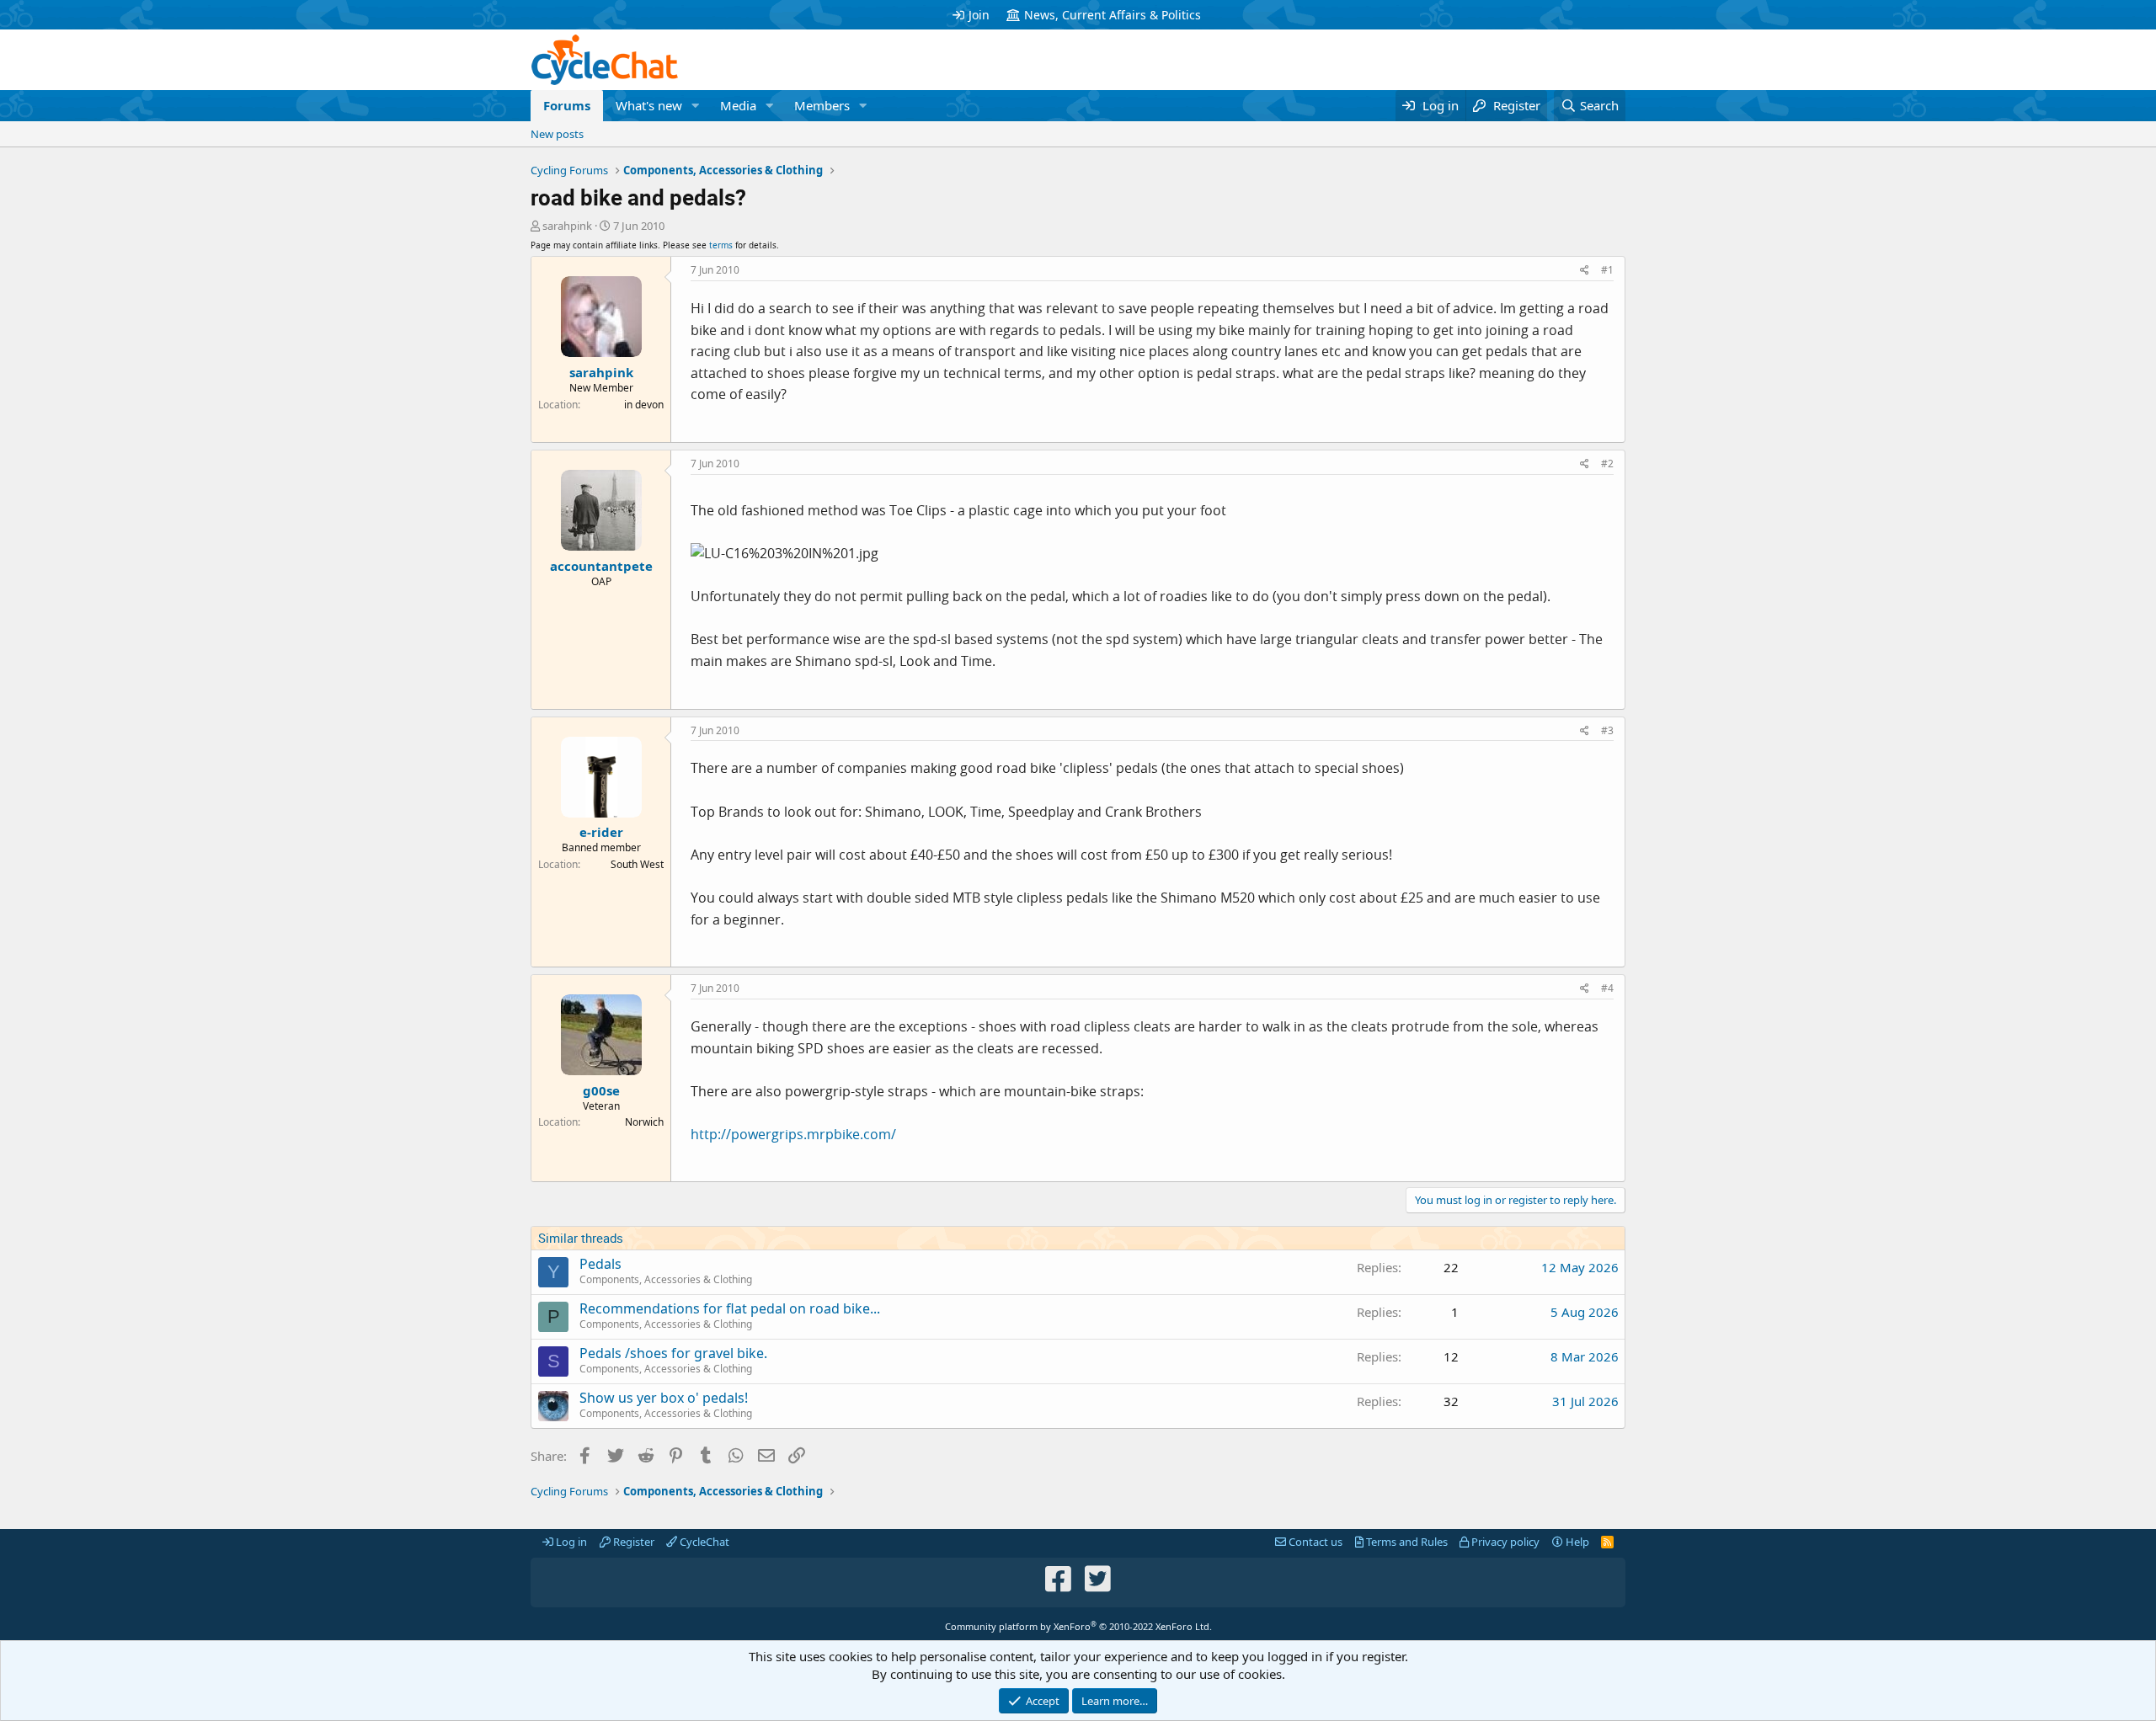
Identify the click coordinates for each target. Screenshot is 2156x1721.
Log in (570, 1542)
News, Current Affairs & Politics (1113, 15)
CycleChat (703, 1542)
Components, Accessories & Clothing (666, 1279)
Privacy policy (1504, 1542)
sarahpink (567, 226)
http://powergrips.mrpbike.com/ (793, 1134)
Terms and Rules (1406, 1542)
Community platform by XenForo (1078, 1626)
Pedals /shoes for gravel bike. (673, 1353)
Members (822, 105)
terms (721, 245)
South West (637, 864)
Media (738, 105)
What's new (649, 105)
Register (632, 1542)
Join (979, 15)
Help (1576, 1542)
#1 (1607, 270)
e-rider (601, 832)
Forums (567, 105)
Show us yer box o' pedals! (664, 1398)
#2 (1607, 464)
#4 (1607, 988)
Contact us (1314, 1542)
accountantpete (601, 566)
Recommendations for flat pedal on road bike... (730, 1308)
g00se (601, 1090)
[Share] (1585, 271)
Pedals (600, 1264)
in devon (644, 405)
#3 (1607, 730)
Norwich (644, 1122)
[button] (696, 106)
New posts (557, 134)
